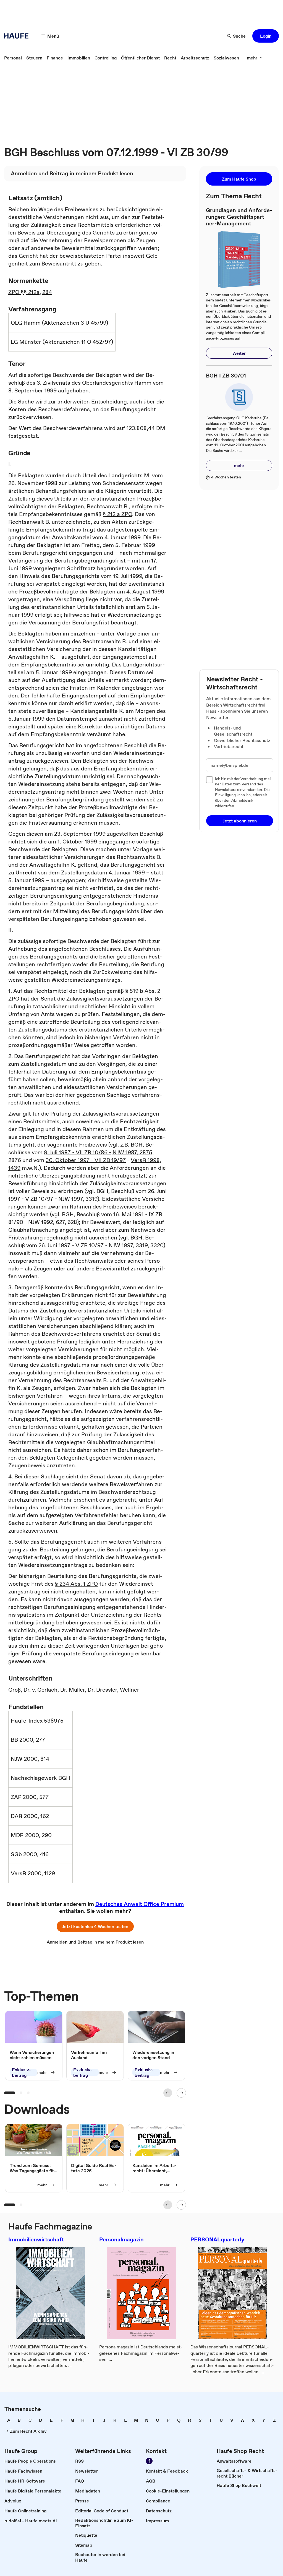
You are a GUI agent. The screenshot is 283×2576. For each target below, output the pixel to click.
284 (47, 292)
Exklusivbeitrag (21, 2073)
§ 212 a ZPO (117, 514)
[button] (266, 36)
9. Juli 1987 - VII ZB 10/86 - (78, 1152)
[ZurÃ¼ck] (168, 2093)
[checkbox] (209, 780)
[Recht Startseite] (18, 36)
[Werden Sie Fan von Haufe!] (149, 2461)
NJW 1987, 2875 (132, 1152)
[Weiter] (181, 2093)
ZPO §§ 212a (24, 292)
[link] (13, 58)
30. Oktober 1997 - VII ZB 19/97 (86, 1160)
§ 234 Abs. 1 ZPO (76, 1584)
